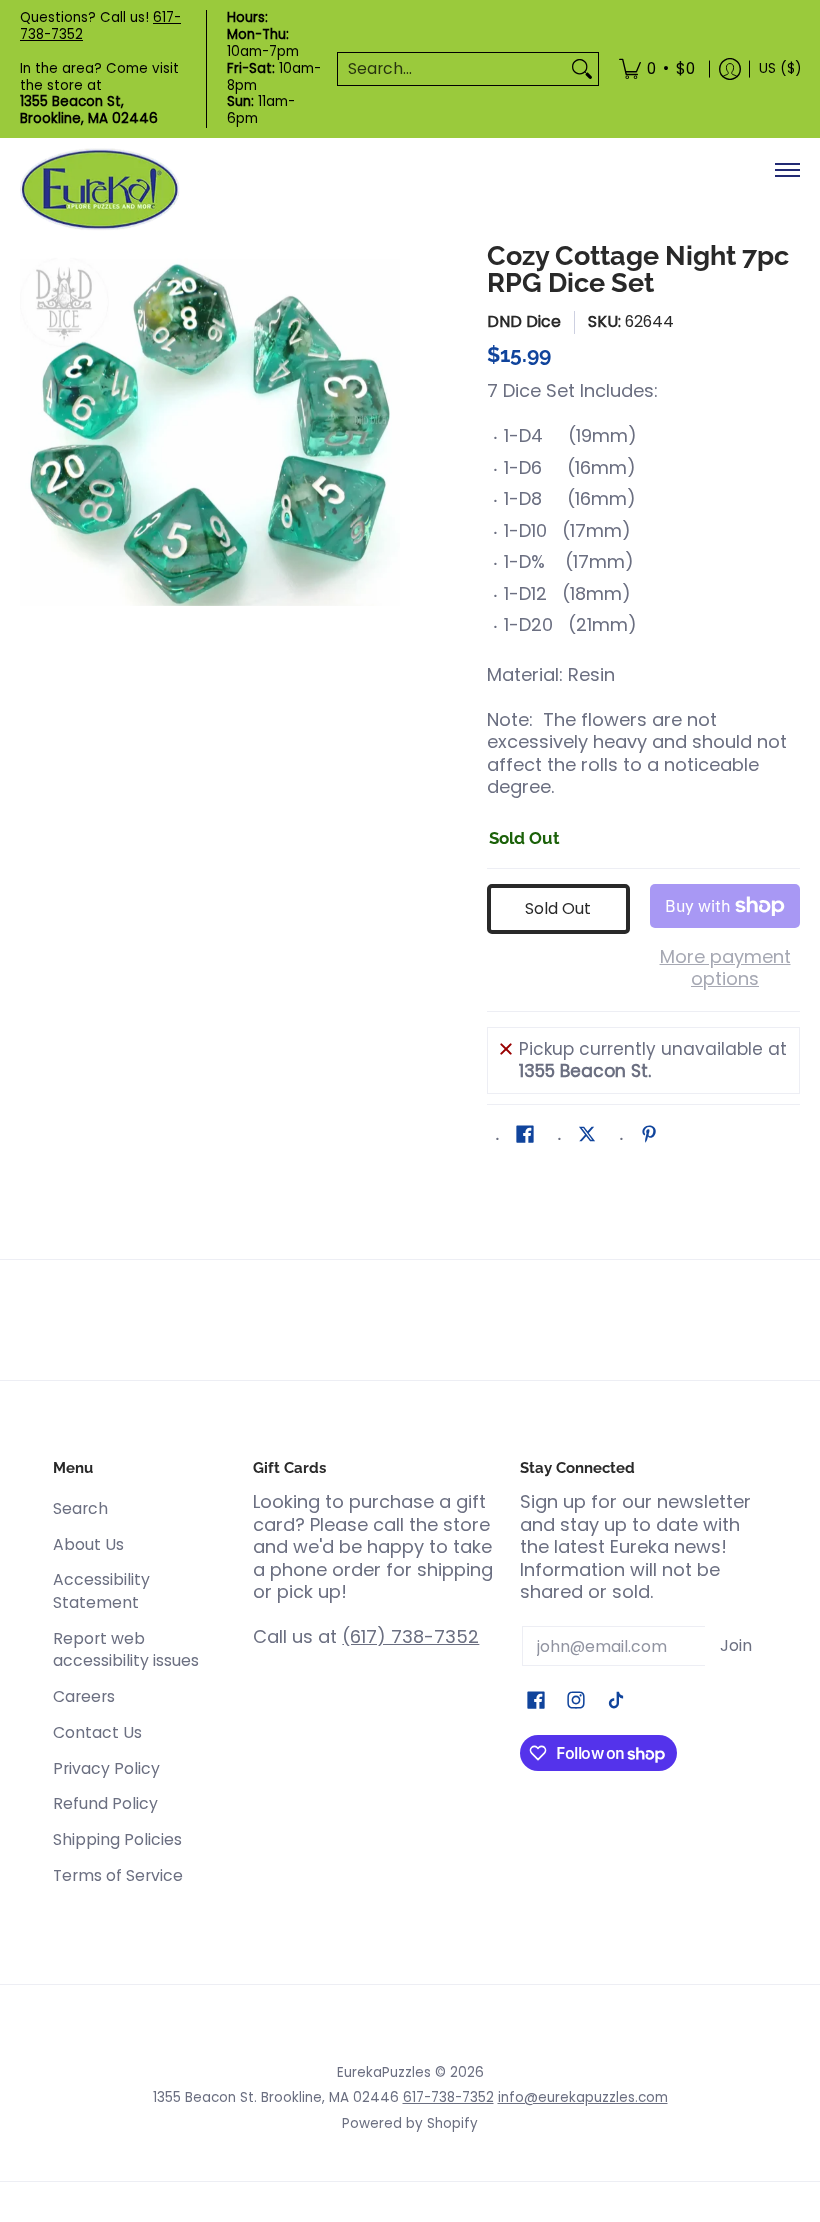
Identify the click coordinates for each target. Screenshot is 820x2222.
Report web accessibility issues (126, 1650)
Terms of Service (118, 1875)
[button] (525, 1136)
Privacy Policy (106, 1768)
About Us (88, 1544)
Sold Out (558, 908)
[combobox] (452, 69)
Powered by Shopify (410, 2123)
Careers (84, 1696)
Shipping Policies (117, 1839)
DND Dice (524, 321)
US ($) (780, 68)
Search (80, 1508)
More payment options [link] (725, 968)
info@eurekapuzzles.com (583, 2097)
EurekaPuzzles (384, 2072)
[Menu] (786, 170)
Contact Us (97, 1732)
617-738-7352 (448, 2097)
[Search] (582, 69)
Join (736, 1645)
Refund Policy (105, 1803)
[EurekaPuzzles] (100, 189)
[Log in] (730, 69)
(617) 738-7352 (410, 1636)
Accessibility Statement (101, 1591)
